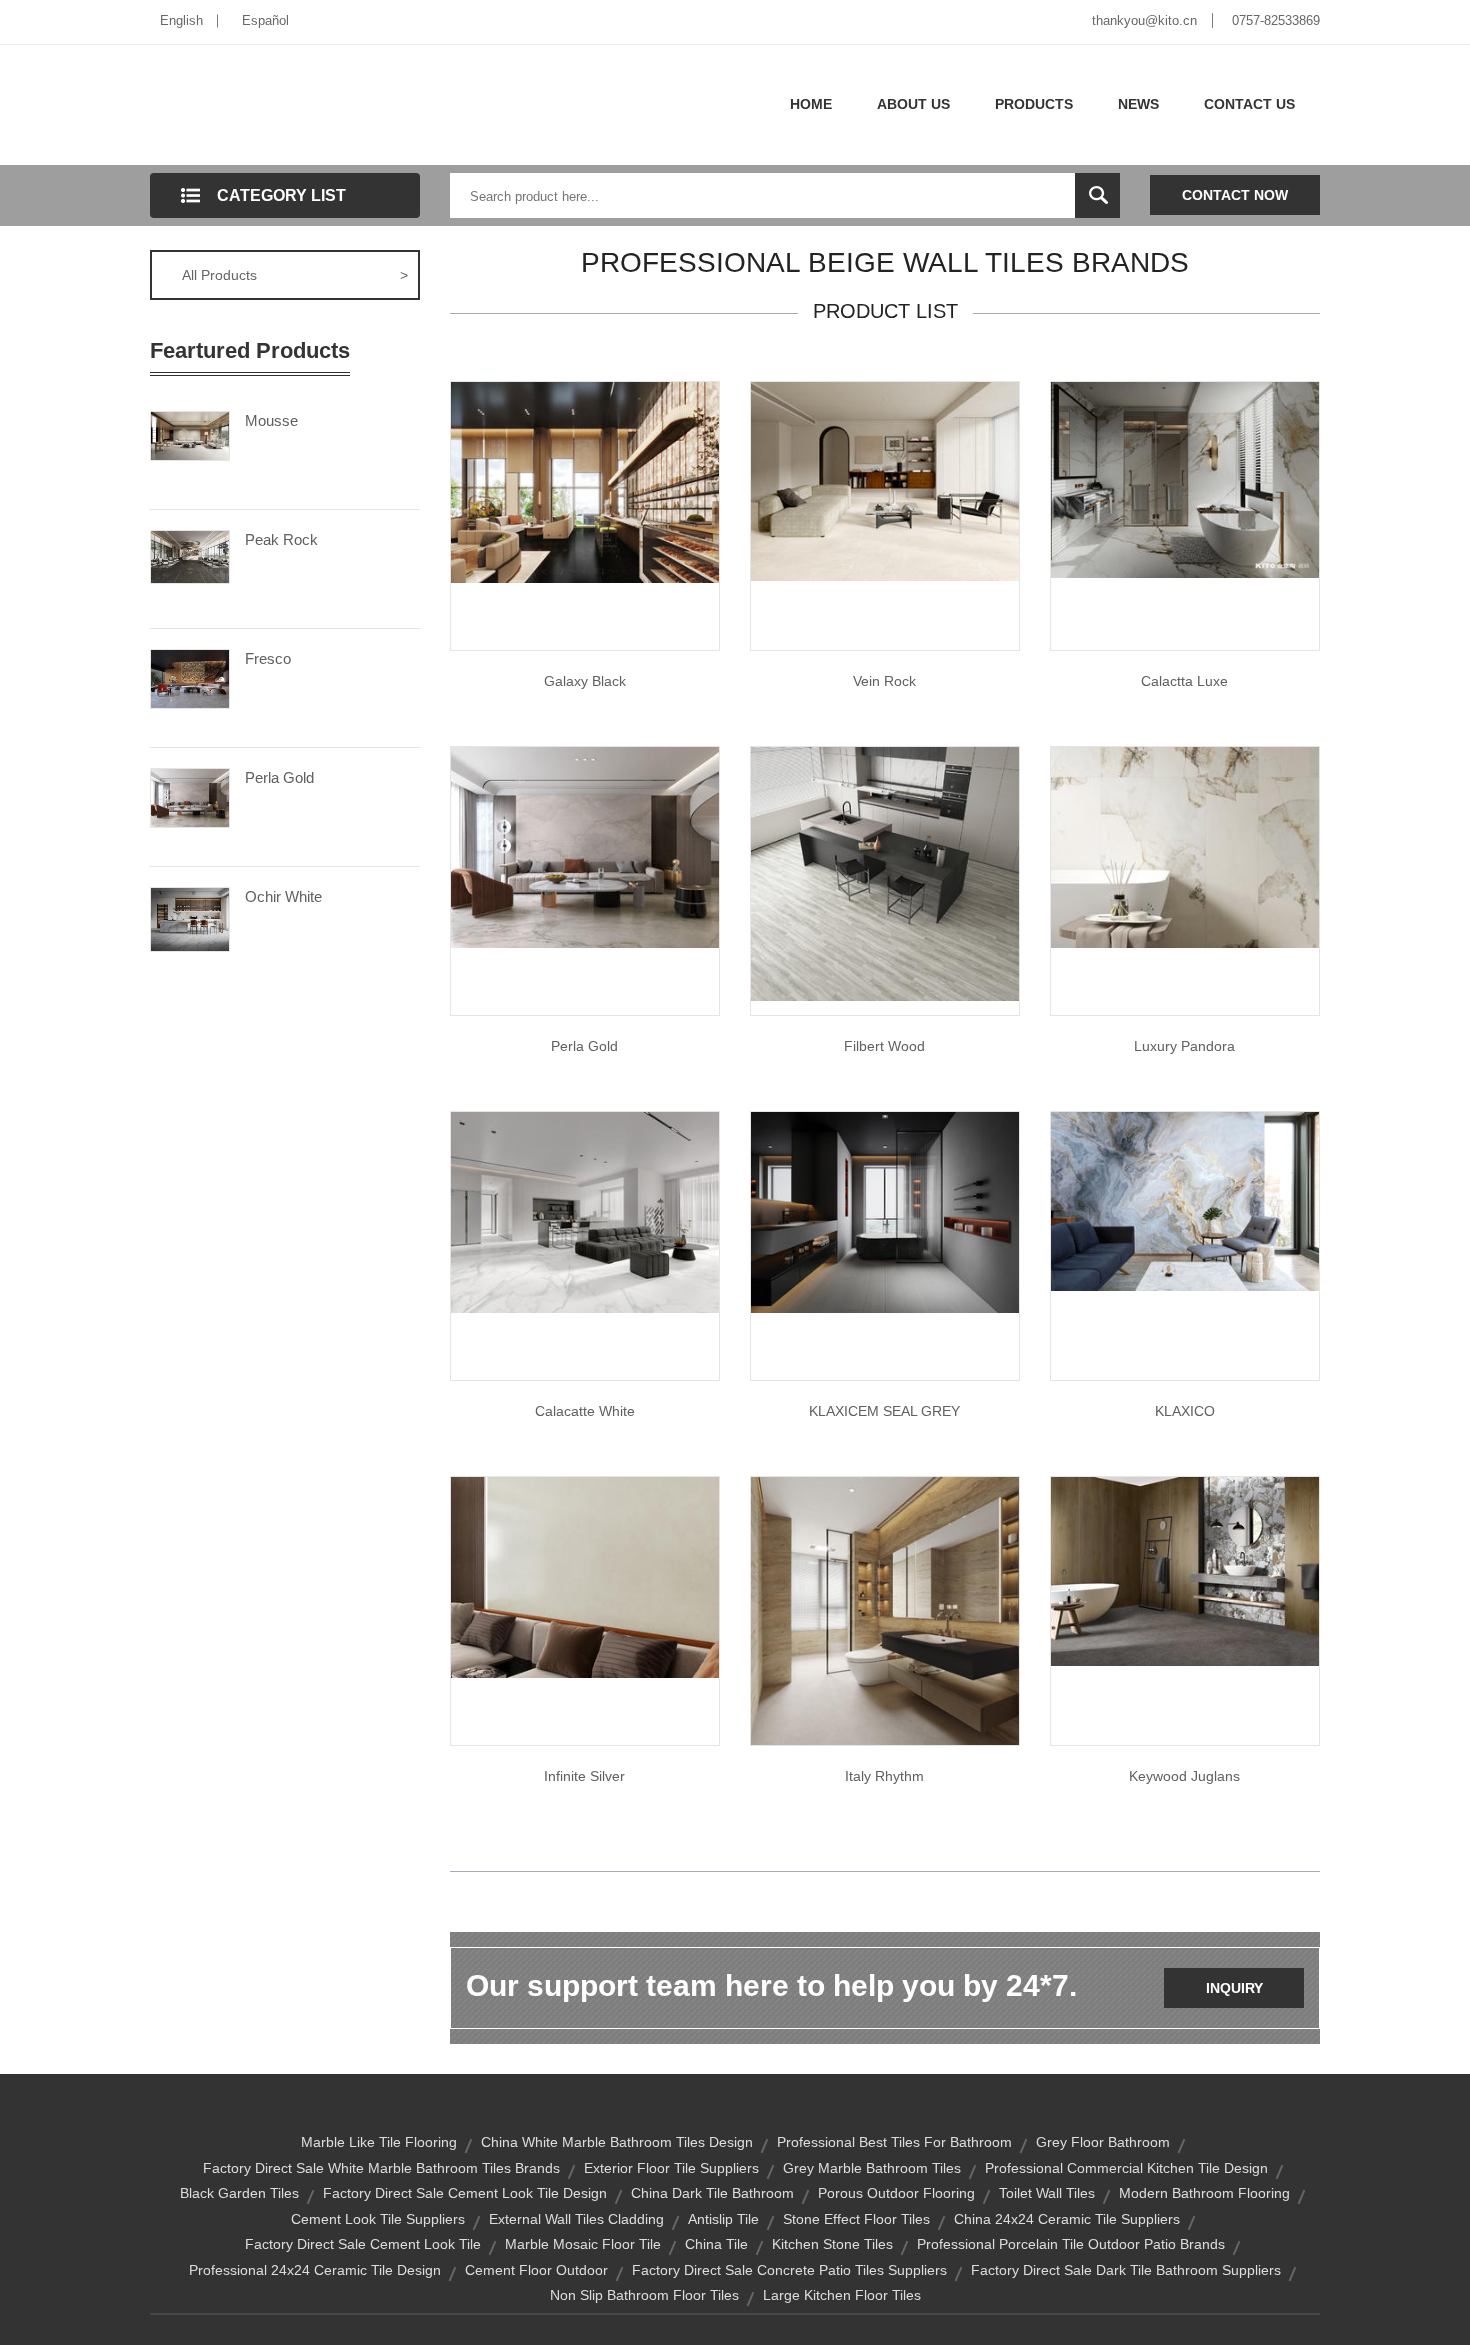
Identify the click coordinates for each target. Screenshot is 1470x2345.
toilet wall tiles (1047, 2193)
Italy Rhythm (884, 1776)
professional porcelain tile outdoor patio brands (1071, 2244)
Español (265, 20)
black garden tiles (239, 2193)
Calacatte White (585, 1411)
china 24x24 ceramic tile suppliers (1067, 2219)
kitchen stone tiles (832, 2244)
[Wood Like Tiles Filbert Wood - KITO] (885, 873)
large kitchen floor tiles (842, 2295)
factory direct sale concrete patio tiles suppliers (789, 2270)
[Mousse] (190, 435)
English (181, 20)
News (1138, 104)
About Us (913, 104)
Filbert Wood (884, 1046)
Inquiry (1234, 1988)
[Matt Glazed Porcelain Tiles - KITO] (885, 480)
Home (811, 104)
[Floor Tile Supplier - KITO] (885, 1610)
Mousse (271, 420)
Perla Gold (279, 777)
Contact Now (1235, 195)
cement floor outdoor (536, 2270)
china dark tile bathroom (712, 2193)
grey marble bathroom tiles (872, 2168)
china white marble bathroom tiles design (617, 2142)
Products (1034, 104)
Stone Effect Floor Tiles (856, 2219)
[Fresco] (190, 677)
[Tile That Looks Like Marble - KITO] (585, 846)
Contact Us (1249, 104)
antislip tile (723, 2219)
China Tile (716, 2244)
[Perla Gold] (190, 796)
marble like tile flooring (379, 2142)
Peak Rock (281, 539)
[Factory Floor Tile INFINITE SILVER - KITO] (585, 1576)
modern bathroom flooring (1204, 2193)
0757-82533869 (1276, 20)
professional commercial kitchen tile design (1126, 2168)
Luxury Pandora (1184, 1046)
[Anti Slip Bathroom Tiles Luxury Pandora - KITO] (1185, 846)
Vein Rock (884, 681)
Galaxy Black (585, 681)
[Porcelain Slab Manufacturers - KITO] (885, 1211)
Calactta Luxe (1184, 681)
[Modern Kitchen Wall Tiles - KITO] (585, 1211)
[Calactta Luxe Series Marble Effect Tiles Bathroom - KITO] (1185, 479)
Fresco (268, 658)
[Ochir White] (190, 918)
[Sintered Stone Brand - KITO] (1185, 1200)
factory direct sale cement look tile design (465, 2193)
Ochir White (283, 896)
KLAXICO (1185, 1411)
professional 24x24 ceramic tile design (315, 2270)
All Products (295, 275)
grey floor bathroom (1103, 2142)
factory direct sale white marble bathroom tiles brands (381, 2168)
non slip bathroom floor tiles (644, 2295)
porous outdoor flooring (896, 2193)
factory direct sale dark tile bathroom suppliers (1126, 2270)
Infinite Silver (584, 1776)
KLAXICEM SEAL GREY (884, 1411)
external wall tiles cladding (576, 2219)
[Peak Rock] (190, 555)
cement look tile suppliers (378, 2219)
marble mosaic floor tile (583, 2244)
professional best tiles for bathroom (894, 2142)
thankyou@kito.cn (1144, 20)
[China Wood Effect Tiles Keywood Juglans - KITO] (1185, 1570)
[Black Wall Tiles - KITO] (585, 481)
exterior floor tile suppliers (671, 2168)
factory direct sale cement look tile (363, 2244)
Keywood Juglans (1184, 1776)
